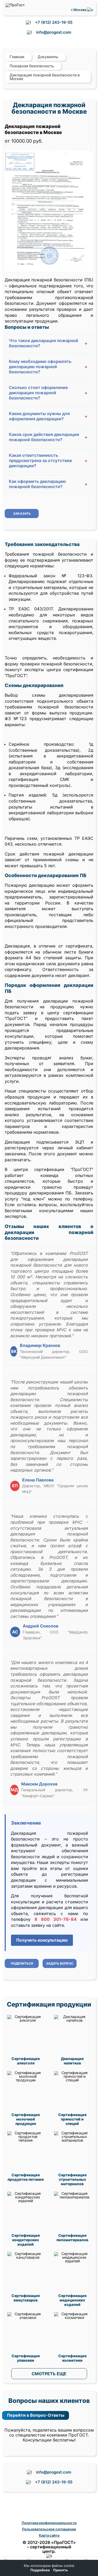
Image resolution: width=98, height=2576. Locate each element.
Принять (60, 2570)
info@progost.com (54, 32)
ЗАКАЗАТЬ (22, 514)
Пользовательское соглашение (49, 2529)
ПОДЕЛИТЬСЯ (22, 1963)
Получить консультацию (42, 1940)
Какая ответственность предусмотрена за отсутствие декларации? (48, 460)
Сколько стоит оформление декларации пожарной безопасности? (48, 393)
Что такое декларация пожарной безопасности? (48, 343)
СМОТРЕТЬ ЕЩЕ (49, 2374)
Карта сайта (49, 2535)
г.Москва (79, 10)
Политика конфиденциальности (49, 2523)
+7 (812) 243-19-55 (54, 22)
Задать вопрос (60, 1963)
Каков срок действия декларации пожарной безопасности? (48, 437)
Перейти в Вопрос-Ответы (36, 2415)
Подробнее (40, 2570)
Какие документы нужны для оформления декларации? (48, 416)
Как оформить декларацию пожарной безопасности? (48, 484)
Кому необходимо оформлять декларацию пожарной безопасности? (48, 367)
